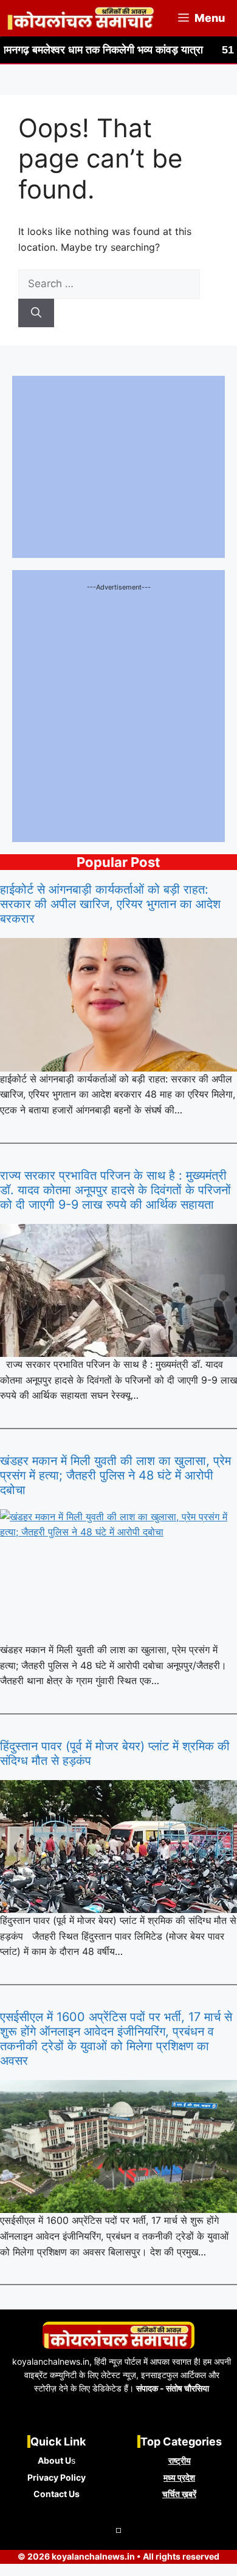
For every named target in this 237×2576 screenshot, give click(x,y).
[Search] (36, 313)
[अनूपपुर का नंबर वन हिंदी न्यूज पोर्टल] (81, 18)
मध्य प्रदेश (179, 2477)
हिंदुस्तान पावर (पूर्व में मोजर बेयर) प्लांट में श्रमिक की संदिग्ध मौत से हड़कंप (115, 1753)
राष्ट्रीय (180, 2460)
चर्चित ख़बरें (179, 2494)
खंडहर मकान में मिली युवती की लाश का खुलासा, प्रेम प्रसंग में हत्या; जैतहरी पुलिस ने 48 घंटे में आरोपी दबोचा (115, 1475)
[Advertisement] (118, 712)
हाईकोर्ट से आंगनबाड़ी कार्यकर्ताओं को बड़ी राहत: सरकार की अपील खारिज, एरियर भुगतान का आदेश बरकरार (110, 904)
